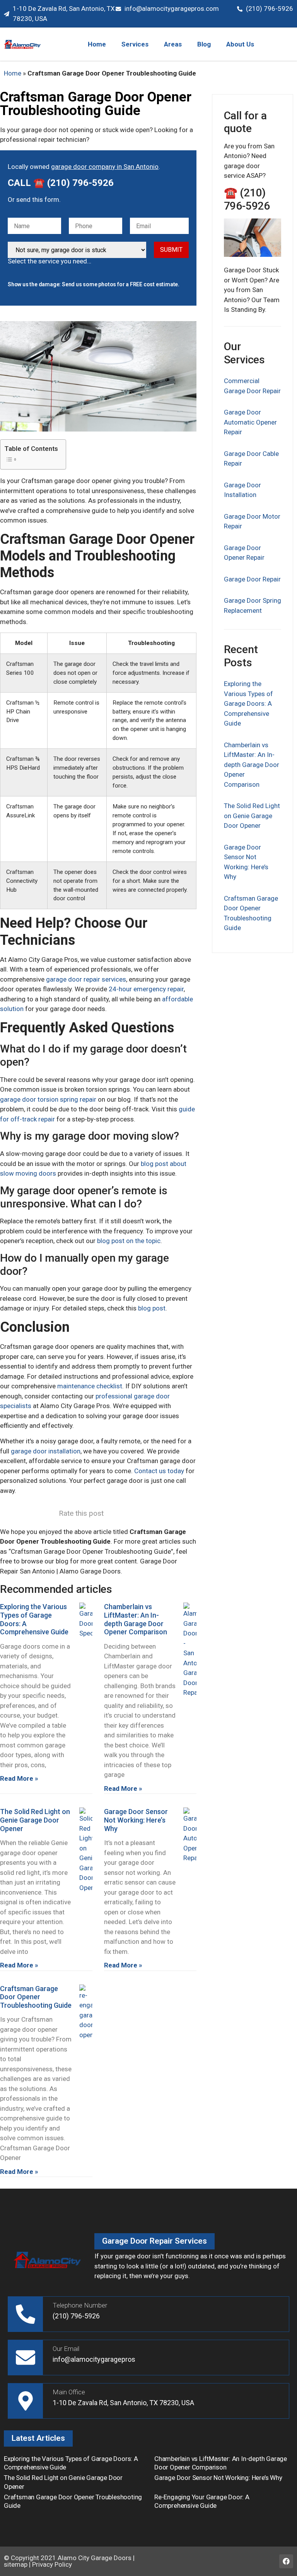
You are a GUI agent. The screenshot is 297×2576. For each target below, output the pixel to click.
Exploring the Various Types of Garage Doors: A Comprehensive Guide (248, 703)
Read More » (19, 1778)
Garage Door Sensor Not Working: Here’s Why (136, 1820)
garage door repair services (86, 979)
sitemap (16, 2564)
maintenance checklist (90, 1386)
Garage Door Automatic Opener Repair (250, 422)
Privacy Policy (52, 2564)
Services (135, 44)
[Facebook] (286, 2561)
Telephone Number (80, 2305)
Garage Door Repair (252, 579)
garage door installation (46, 1451)
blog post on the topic (129, 1241)
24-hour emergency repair (146, 989)
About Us (240, 44)
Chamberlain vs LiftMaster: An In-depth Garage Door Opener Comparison (136, 1619)
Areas (173, 44)
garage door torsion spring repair (48, 1099)
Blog (204, 44)
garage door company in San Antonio (105, 167)
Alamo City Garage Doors (95, 2558)
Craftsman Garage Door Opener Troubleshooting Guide (36, 1997)
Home (97, 44)
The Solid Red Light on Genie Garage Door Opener (35, 1820)
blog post (152, 1308)
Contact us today (159, 1471)
